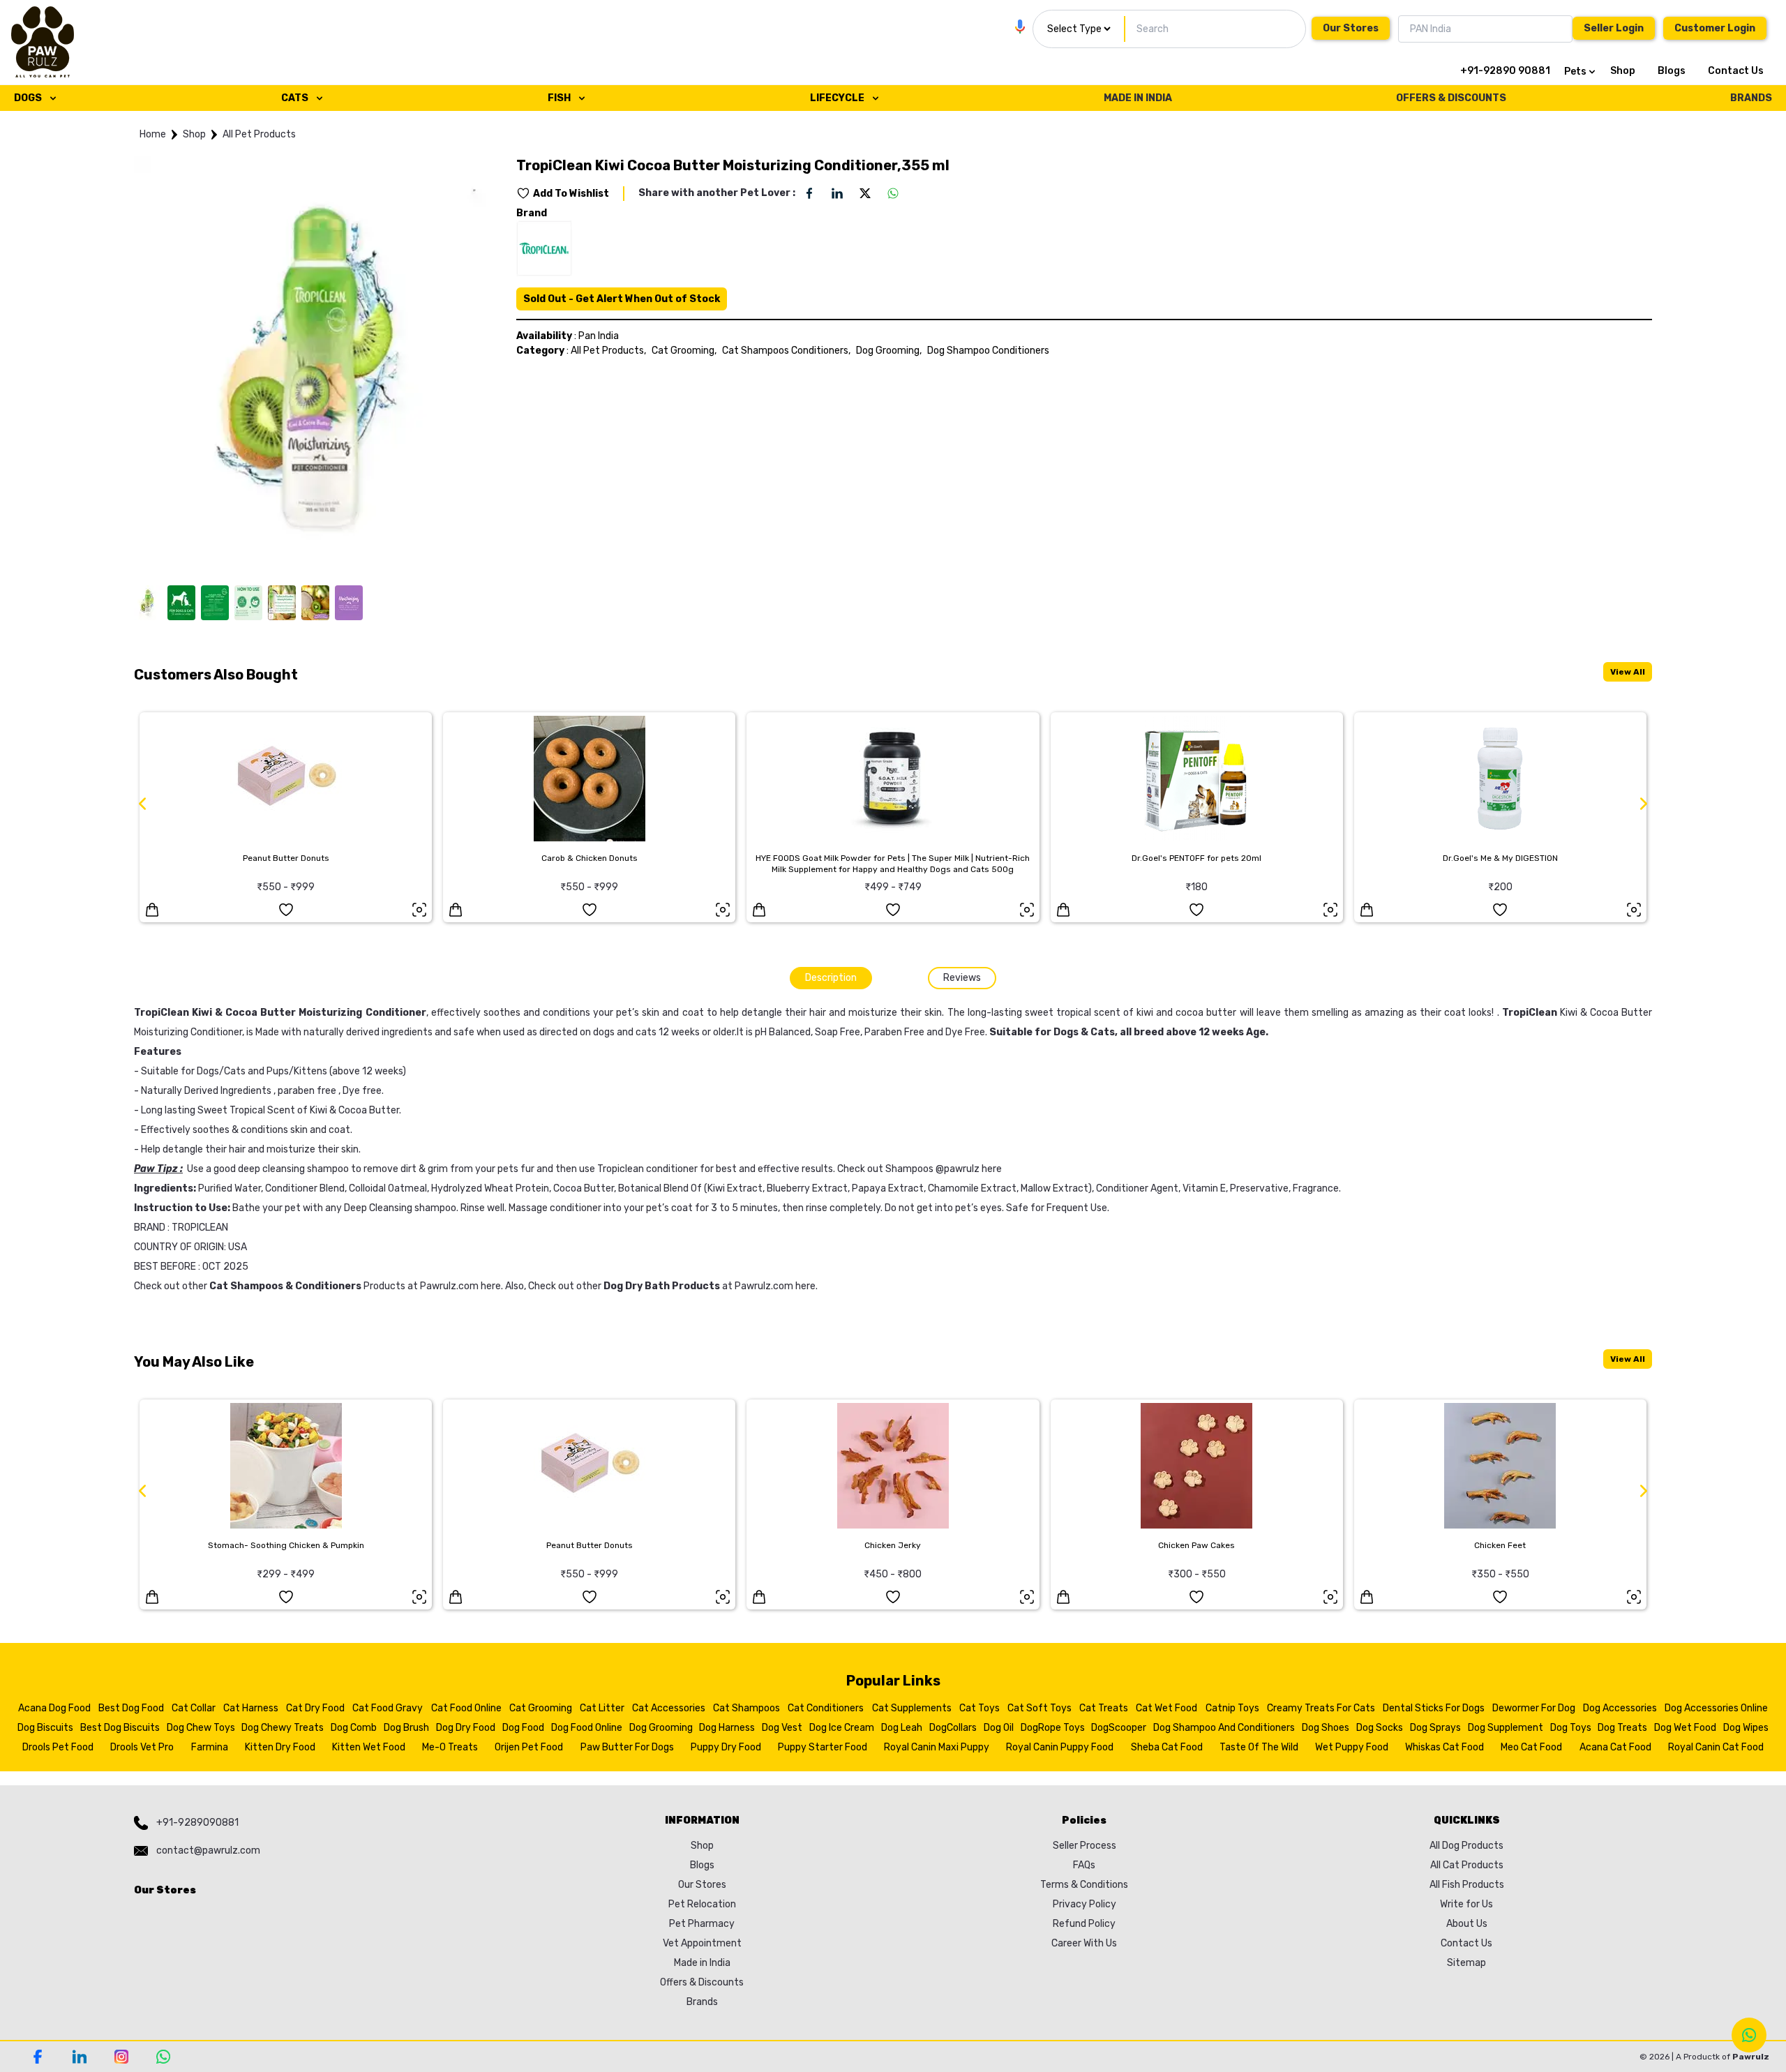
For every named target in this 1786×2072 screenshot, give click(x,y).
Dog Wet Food (1685, 1728)
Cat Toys (980, 1708)
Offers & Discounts (702, 1982)
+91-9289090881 (197, 1823)
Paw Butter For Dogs (627, 1747)
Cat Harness (251, 1708)
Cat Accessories (669, 1708)
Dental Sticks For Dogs (1434, 1708)
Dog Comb (354, 1728)
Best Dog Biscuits (120, 1728)
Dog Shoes (1326, 1728)
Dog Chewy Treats (283, 1728)
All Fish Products (1467, 1885)
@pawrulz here (969, 1169)
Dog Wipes (1746, 1728)
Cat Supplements (912, 1708)
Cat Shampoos (746, 1708)
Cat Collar (194, 1708)
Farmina (210, 1747)
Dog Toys (1571, 1728)
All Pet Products (259, 134)
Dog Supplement (1506, 1728)
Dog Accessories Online (1716, 1708)
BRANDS (1751, 98)
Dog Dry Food (466, 1728)
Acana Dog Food (54, 1708)
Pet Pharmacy (702, 1924)
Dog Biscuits (45, 1728)
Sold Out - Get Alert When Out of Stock (622, 299)
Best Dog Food (131, 1708)
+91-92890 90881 (1505, 71)
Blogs (1672, 71)
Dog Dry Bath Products (662, 1286)
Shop (1623, 71)
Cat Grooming (541, 1708)
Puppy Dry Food (726, 1747)
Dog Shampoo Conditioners (988, 351)
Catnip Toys (1232, 1708)
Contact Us (1736, 71)
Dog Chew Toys (201, 1728)
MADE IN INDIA (1138, 98)
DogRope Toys (1053, 1728)
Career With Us (1084, 1943)
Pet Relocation (702, 1904)
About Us (1467, 1924)
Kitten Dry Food (280, 1747)
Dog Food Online (587, 1728)
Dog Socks (1380, 1728)
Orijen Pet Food (529, 1747)
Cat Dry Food (315, 1708)
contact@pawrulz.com (208, 1850)
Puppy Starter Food (823, 1747)
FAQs (1084, 1865)
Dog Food (523, 1728)
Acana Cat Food (1615, 1747)
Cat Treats (1104, 1708)
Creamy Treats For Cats (1321, 1708)
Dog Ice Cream (842, 1728)
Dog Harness (727, 1728)
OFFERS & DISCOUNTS (1451, 98)
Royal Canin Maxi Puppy (937, 1747)
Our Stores (1351, 28)
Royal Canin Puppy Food (1060, 1747)
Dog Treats (1622, 1728)
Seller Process (1085, 1846)
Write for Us (1466, 1904)
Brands (702, 2002)
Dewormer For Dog (1534, 1708)
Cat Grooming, (684, 351)
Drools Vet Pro (142, 1747)
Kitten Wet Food (369, 1747)
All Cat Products (1467, 1865)
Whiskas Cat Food (1444, 1747)
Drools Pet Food (58, 1747)
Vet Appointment (702, 1943)
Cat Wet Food (1166, 1708)
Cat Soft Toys (1040, 1708)
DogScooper (1119, 1728)
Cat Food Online (466, 1708)
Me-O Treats (450, 1747)
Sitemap (1466, 1963)
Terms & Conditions (1084, 1885)
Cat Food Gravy (388, 1708)
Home (153, 134)
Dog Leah (902, 1728)
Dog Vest (782, 1728)
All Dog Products (1466, 1846)
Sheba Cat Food (1167, 1747)
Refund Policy (1084, 1924)
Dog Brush (406, 1728)
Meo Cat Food (1531, 1747)
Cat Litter (602, 1708)
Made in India (702, 1963)
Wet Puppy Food (1352, 1747)
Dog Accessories (1620, 1708)
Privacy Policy (1085, 1904)
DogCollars (953, 1728)
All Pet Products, (608, 351)
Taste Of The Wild (1259, 1747)
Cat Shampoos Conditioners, (786, 351)
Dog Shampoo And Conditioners (1224, 1728)
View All (1628, 672)
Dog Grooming (661, 1728)
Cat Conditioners (826, 1708)
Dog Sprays (1435, 1728)
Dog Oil (999, 1728)
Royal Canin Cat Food (1716, 1747)
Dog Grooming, (889, 351)
